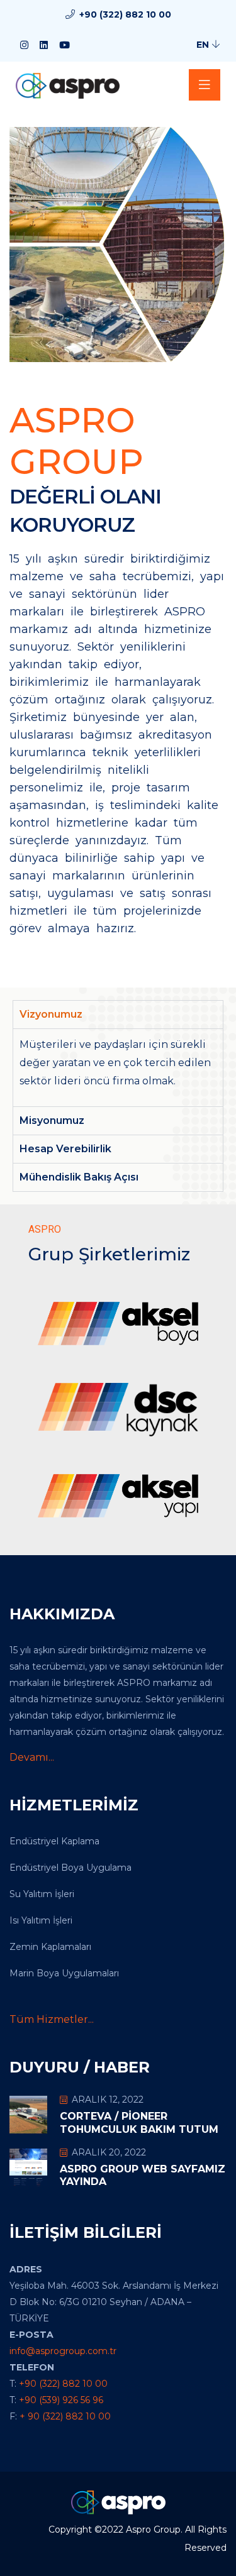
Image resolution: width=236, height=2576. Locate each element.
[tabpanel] (118, 1067)
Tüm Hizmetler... (52, 2019)
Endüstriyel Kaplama (54, 1841)
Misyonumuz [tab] (52, 1120)
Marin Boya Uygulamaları (64, 1973)
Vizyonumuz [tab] (51, 1014)
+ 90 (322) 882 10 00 (65, 2416)
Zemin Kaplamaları (50, 1947)
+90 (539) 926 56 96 (61, 2400)
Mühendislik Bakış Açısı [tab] (79, 1177)
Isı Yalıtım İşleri (41, 1920)
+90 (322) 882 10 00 (125, 14)
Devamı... (32, 1757)
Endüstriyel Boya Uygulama (70, 1868)
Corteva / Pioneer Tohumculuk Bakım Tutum (139, 2123)
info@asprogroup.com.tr (63, 2351)
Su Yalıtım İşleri (42, 1894)
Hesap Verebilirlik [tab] (65, 1149)
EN (204, 45)
